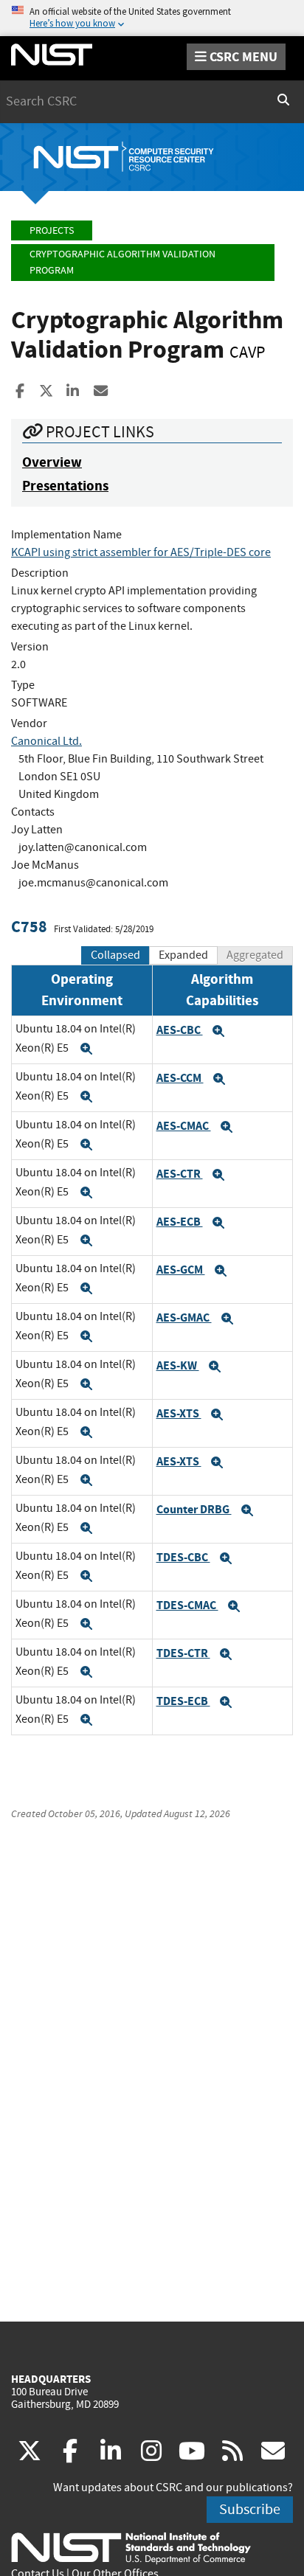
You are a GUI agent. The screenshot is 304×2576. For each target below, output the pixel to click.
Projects (52, 230)
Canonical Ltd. (46, 741)
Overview (52, 462)
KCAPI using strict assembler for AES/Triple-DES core (141, 552)
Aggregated (255, 955)
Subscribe (250, 2509)
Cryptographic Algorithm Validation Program (122, 262)
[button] (86, 1049)
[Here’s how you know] (152, 18)
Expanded (183, 955)
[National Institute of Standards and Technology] (131, 2547)
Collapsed (115, 955)
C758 (29, 927)
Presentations (65, 486)
